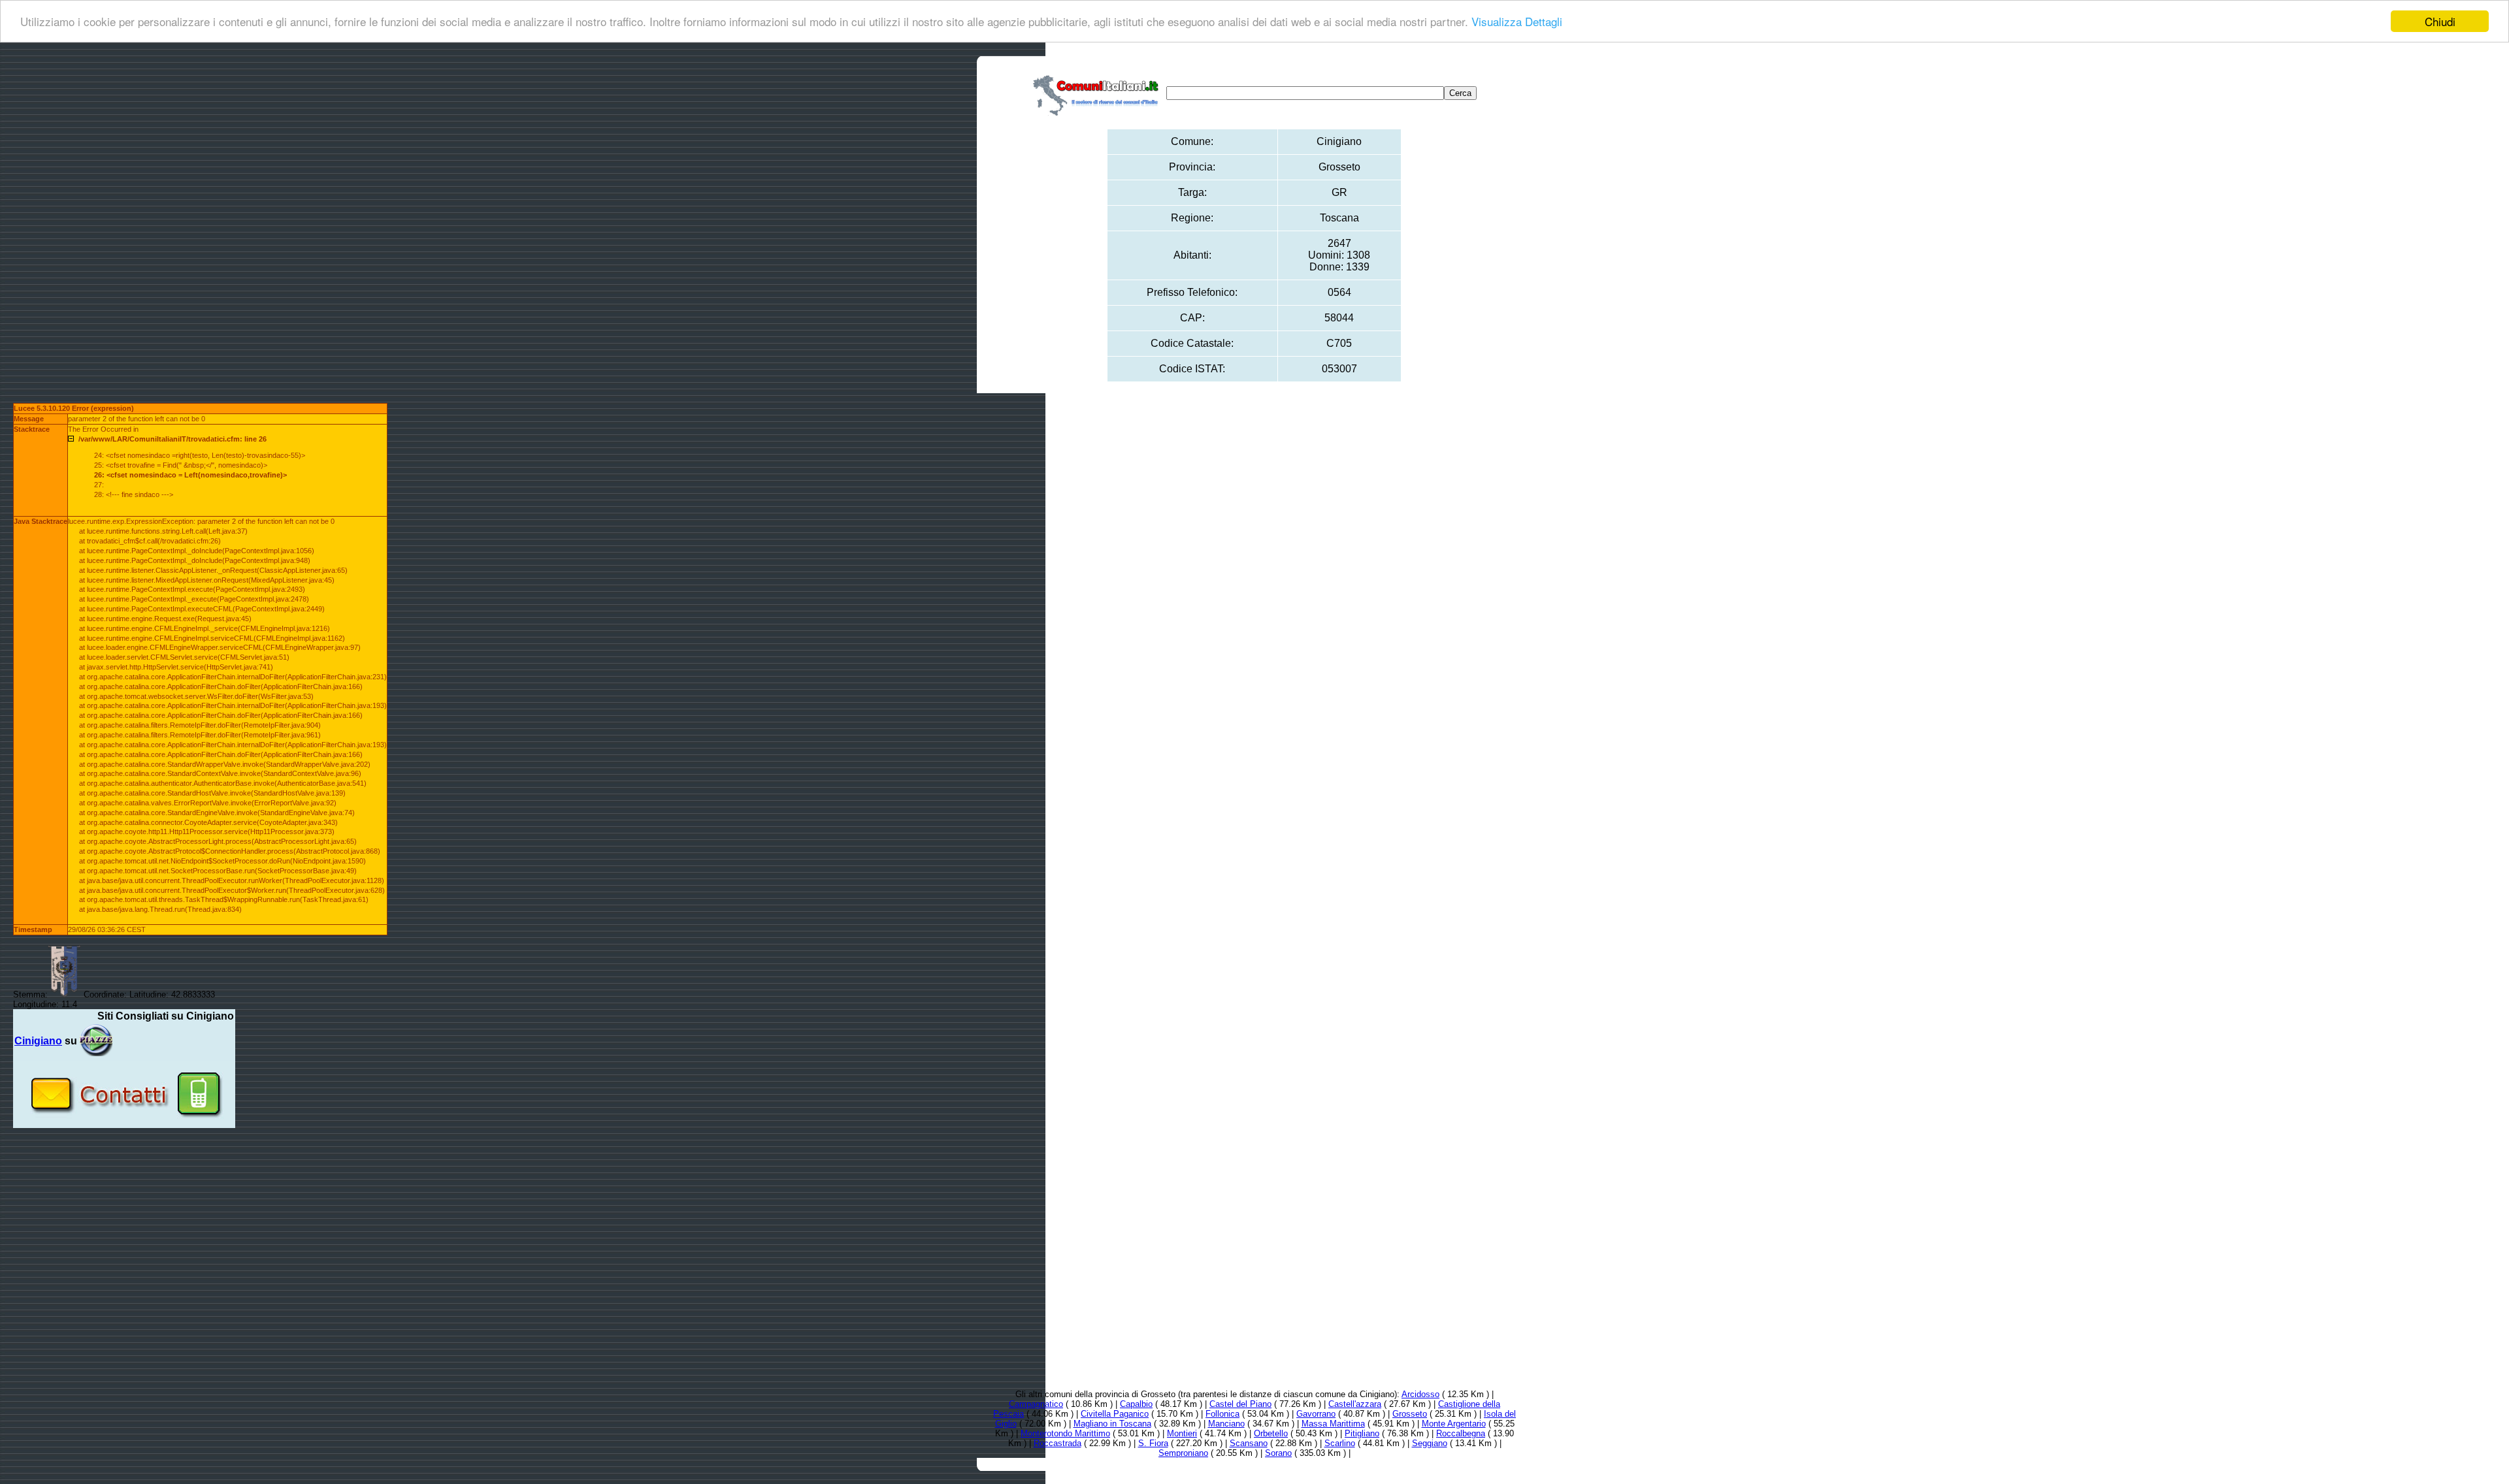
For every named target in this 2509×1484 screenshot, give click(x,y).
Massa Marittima (1333, 1424)
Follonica (1222, 1414)
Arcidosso (1420, 1394)
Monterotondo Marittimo (1065, 1433)
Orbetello (1271, 1433)
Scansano (1249, 1443)
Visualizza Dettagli (1517, 22)
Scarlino (1340, 1443)
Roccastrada (1058, 1443)
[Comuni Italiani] (1098, 93)
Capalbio (1136, 1404)
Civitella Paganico (1115, 1414)
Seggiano (1430, 1443)
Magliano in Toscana (1112, 1424)
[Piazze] (96, 1041)
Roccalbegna (1461, 1433)
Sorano (1278, 1453)
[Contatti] (124, 1123)
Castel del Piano (1240, 1404)
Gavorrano (1316, 1414)
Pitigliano (1362, 1433)
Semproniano (1183, 1453)
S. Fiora (1153, 1443)
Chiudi (2440, 21)
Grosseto (1410, 1414)
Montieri (1182, 1433)
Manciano (1226, 1424)
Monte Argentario (1454, 1424)
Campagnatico (1036, 1404)
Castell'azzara (1355, 1404)
